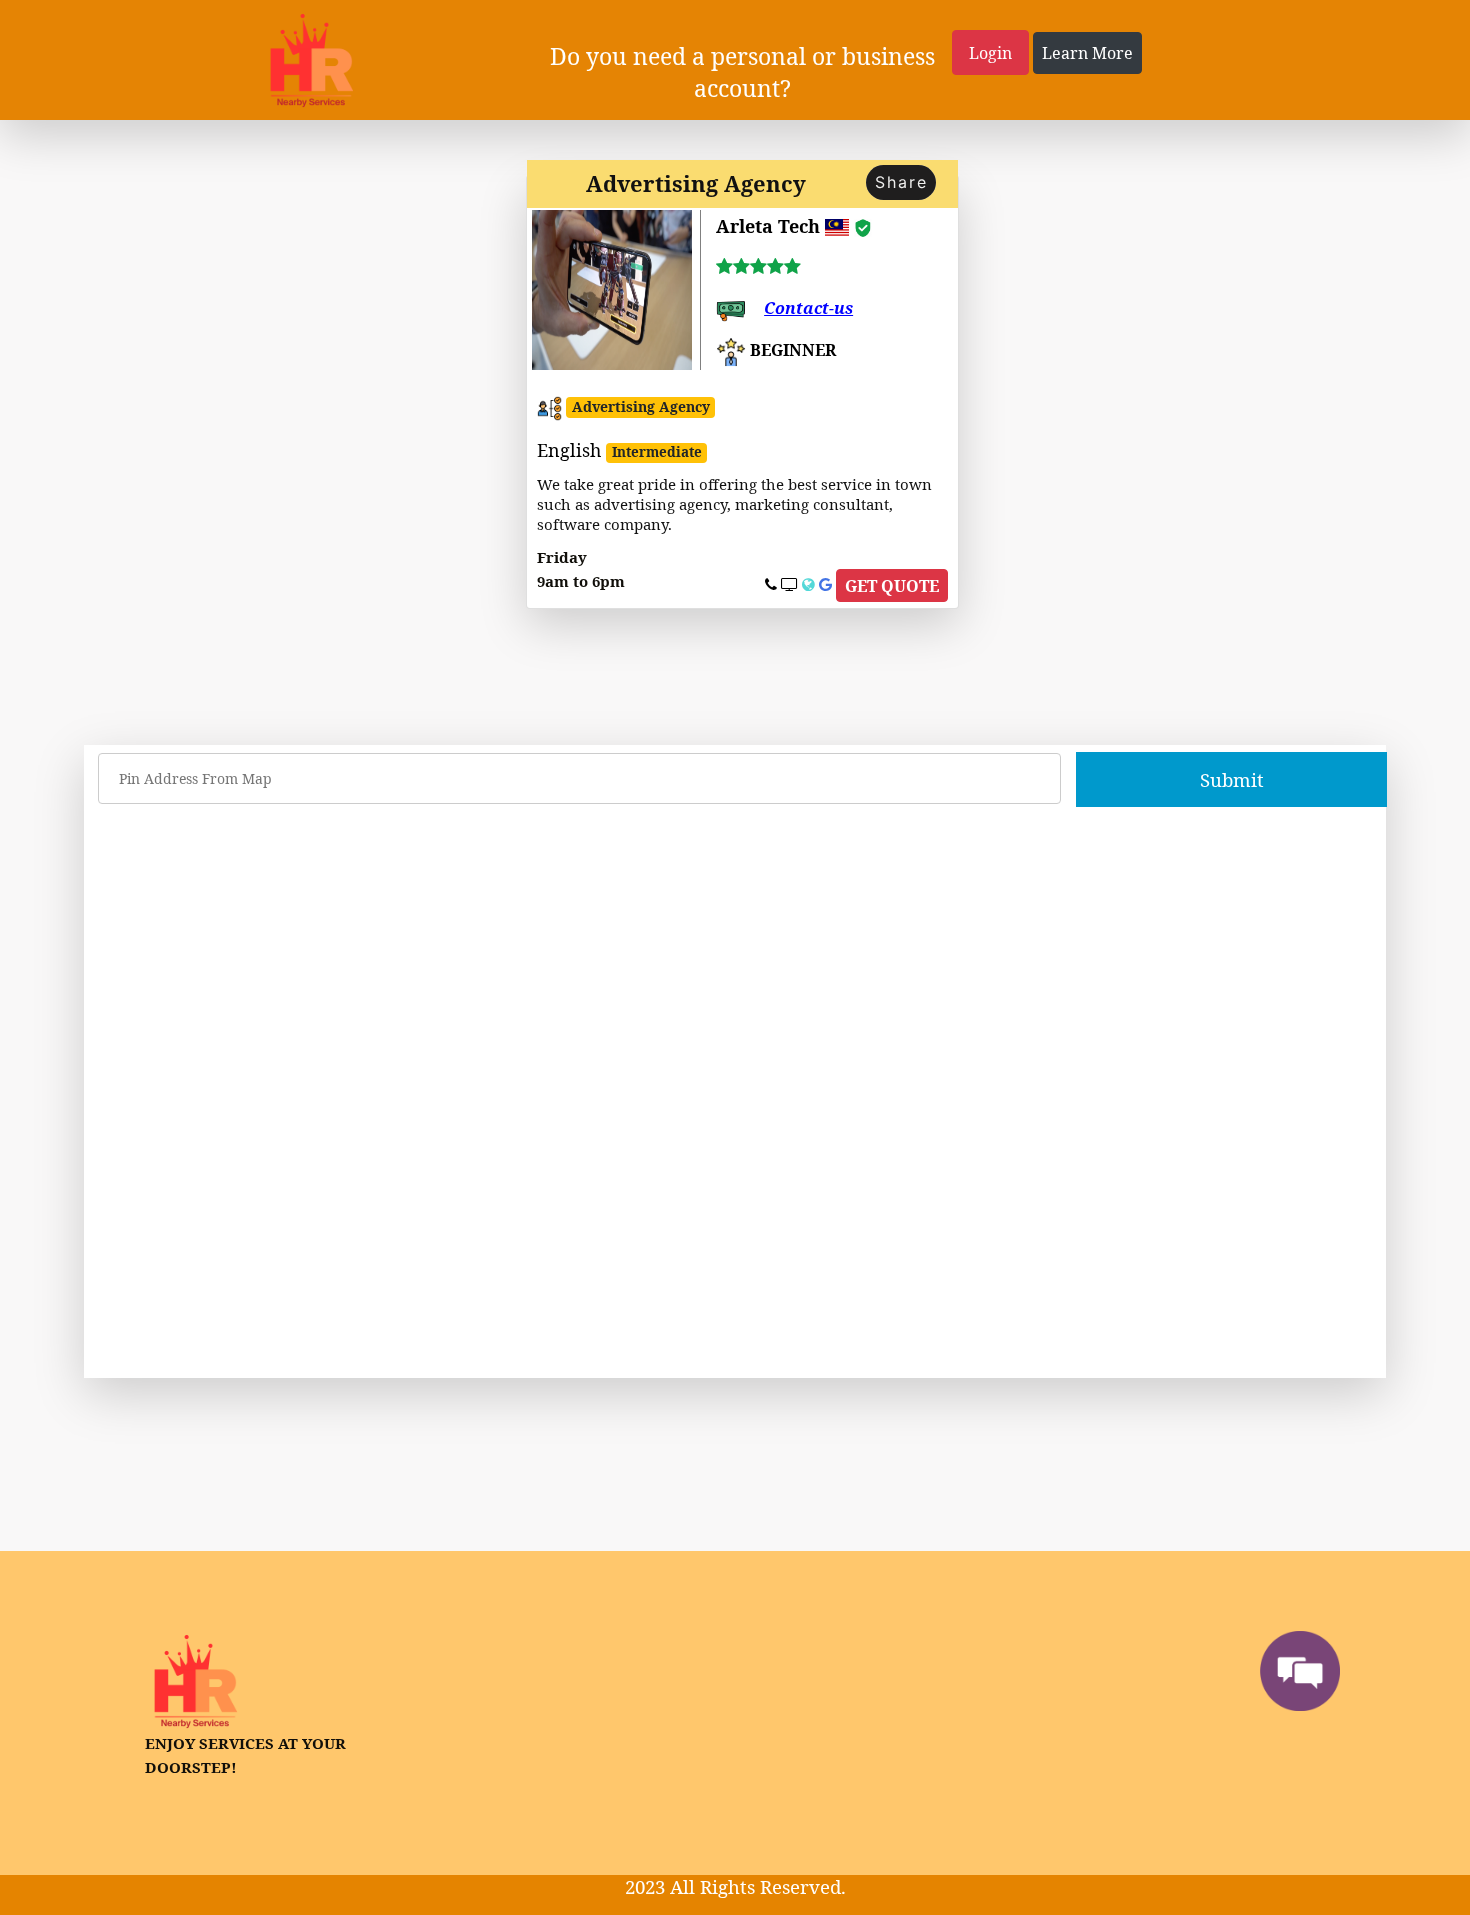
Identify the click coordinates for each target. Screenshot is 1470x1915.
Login (990, 53)
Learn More (1087, 53)
